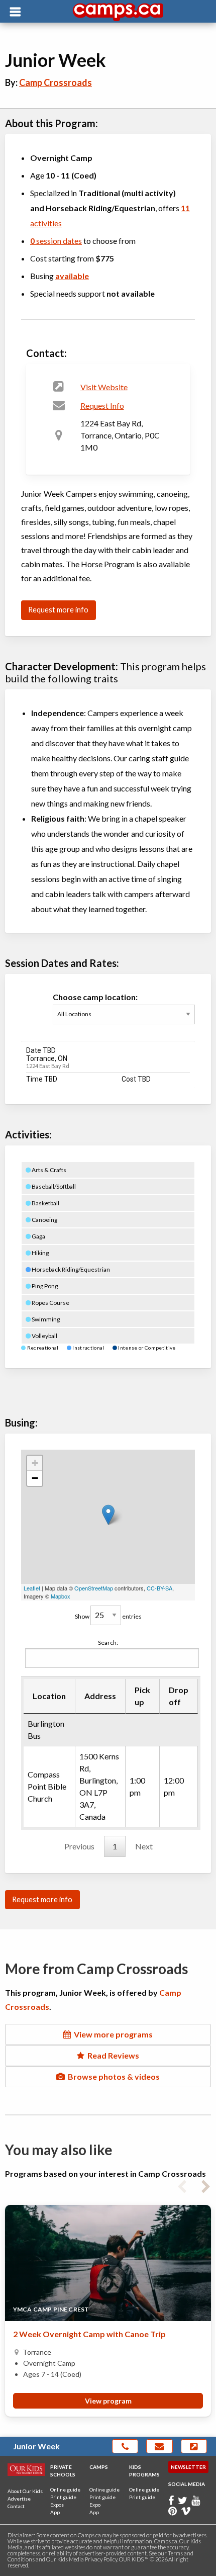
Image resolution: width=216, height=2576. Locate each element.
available (72, 276)
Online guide (65, 2490)
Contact (16, 2506)
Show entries (108, 1616)
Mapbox (61, 1596)
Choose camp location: (95, 997)
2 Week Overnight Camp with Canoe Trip (89, 2334)
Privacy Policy (101, 2559)
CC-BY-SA (159, 1588)
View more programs (112, 2034)
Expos (57, 2505)
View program (108, 2401)
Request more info (58, 610)
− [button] (35, 1478)
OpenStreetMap (94, 1588)
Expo (95, 2505)
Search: (108, 1642)
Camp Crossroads (56, 82)
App (55, 2512)
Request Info (102, 406)
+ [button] (35, 1463)
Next (144, 1846)
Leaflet (32, 1588)
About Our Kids (25, 2491)
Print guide (63, 2497)
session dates (56, 241)
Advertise (19, 2499)
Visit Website (104, 387)
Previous (79, 1846)
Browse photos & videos (112, 2076)
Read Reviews (112, 2055)
